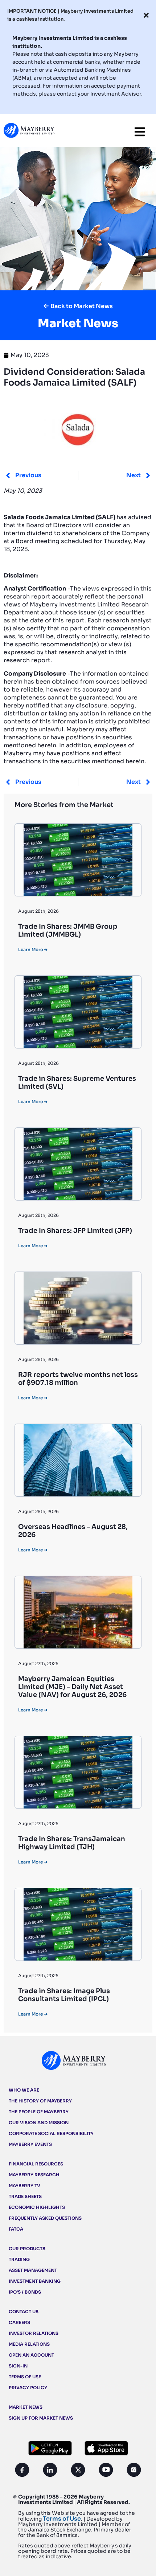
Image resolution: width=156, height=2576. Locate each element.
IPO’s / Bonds (25, 2292)
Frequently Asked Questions (45, 2218)
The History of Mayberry (40, 2101)
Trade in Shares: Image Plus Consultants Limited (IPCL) (64, 1995)
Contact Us (24, 2312)
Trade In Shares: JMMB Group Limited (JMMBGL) (68, 930)
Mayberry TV (24, 2186)
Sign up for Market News (41, 2418)
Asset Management (33, 2270)
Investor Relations (34, 2333)
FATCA (16, 2229)
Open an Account (31, 2355)
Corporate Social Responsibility (51, 2133)
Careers (19, 2322)
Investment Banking (35, 2281)
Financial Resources (36, 2164)
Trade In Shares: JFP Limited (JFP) (75, 1231)
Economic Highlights (37, 2207)
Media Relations (29, 2344)
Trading (19, 2259)
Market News (26, 2407)
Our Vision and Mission (39, 2123)
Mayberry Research (34, 2175)
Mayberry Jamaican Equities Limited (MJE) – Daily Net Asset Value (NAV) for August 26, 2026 (72, 1687)
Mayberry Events (30, 2144)
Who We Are (24, 2090)
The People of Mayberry (39, 2112)
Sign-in (18, 2366)
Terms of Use (25, 2377)
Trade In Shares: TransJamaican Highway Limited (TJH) (72, 1843)
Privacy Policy (28, 2388)
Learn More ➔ (33, 949)
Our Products (27, 2249)
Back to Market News (82, 306)
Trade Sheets (25, 2196)
